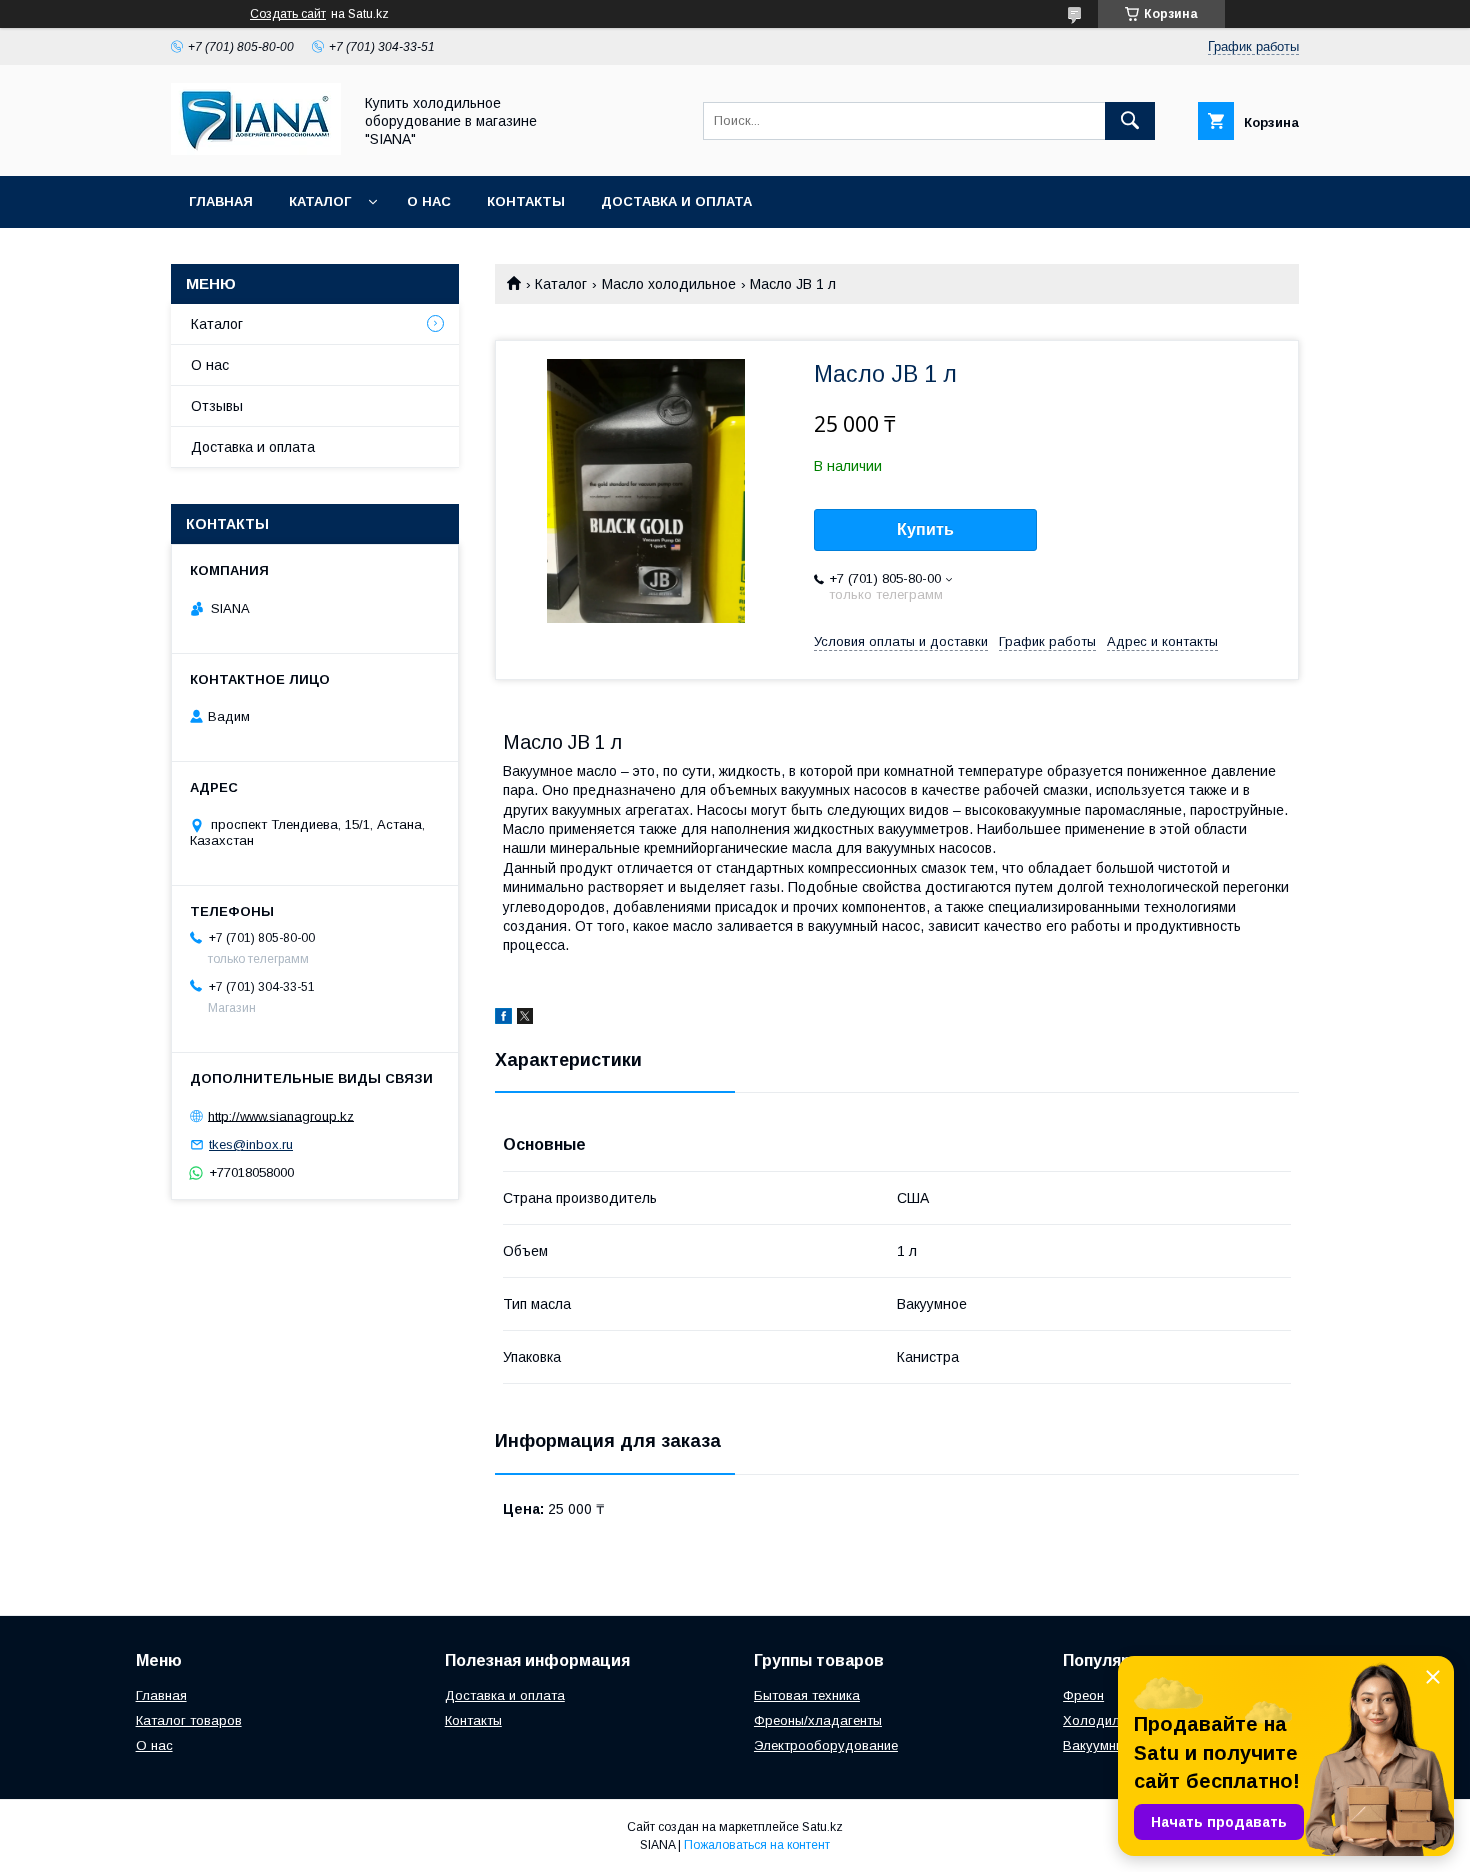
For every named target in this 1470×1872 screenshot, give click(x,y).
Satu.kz (822, 1827)
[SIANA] (256, 150)
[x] (525, 1019)
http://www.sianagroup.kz (281, 1115)
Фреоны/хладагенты (818, 1720)
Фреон (1083, 1695)
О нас (429, 201)
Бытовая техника (807, 1695)
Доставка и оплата (676, 201)
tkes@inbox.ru (251, 1144)
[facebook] (503, 1019)
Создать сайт (288, 14)
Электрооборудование (826, 1745)
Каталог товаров (189, 1720)
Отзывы (217, 406)
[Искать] (1130, 121)
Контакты (526, 201)
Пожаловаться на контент (757, 1845)
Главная (221, 201)
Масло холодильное (669, 284)
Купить (925, 529)
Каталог (320, 201)
